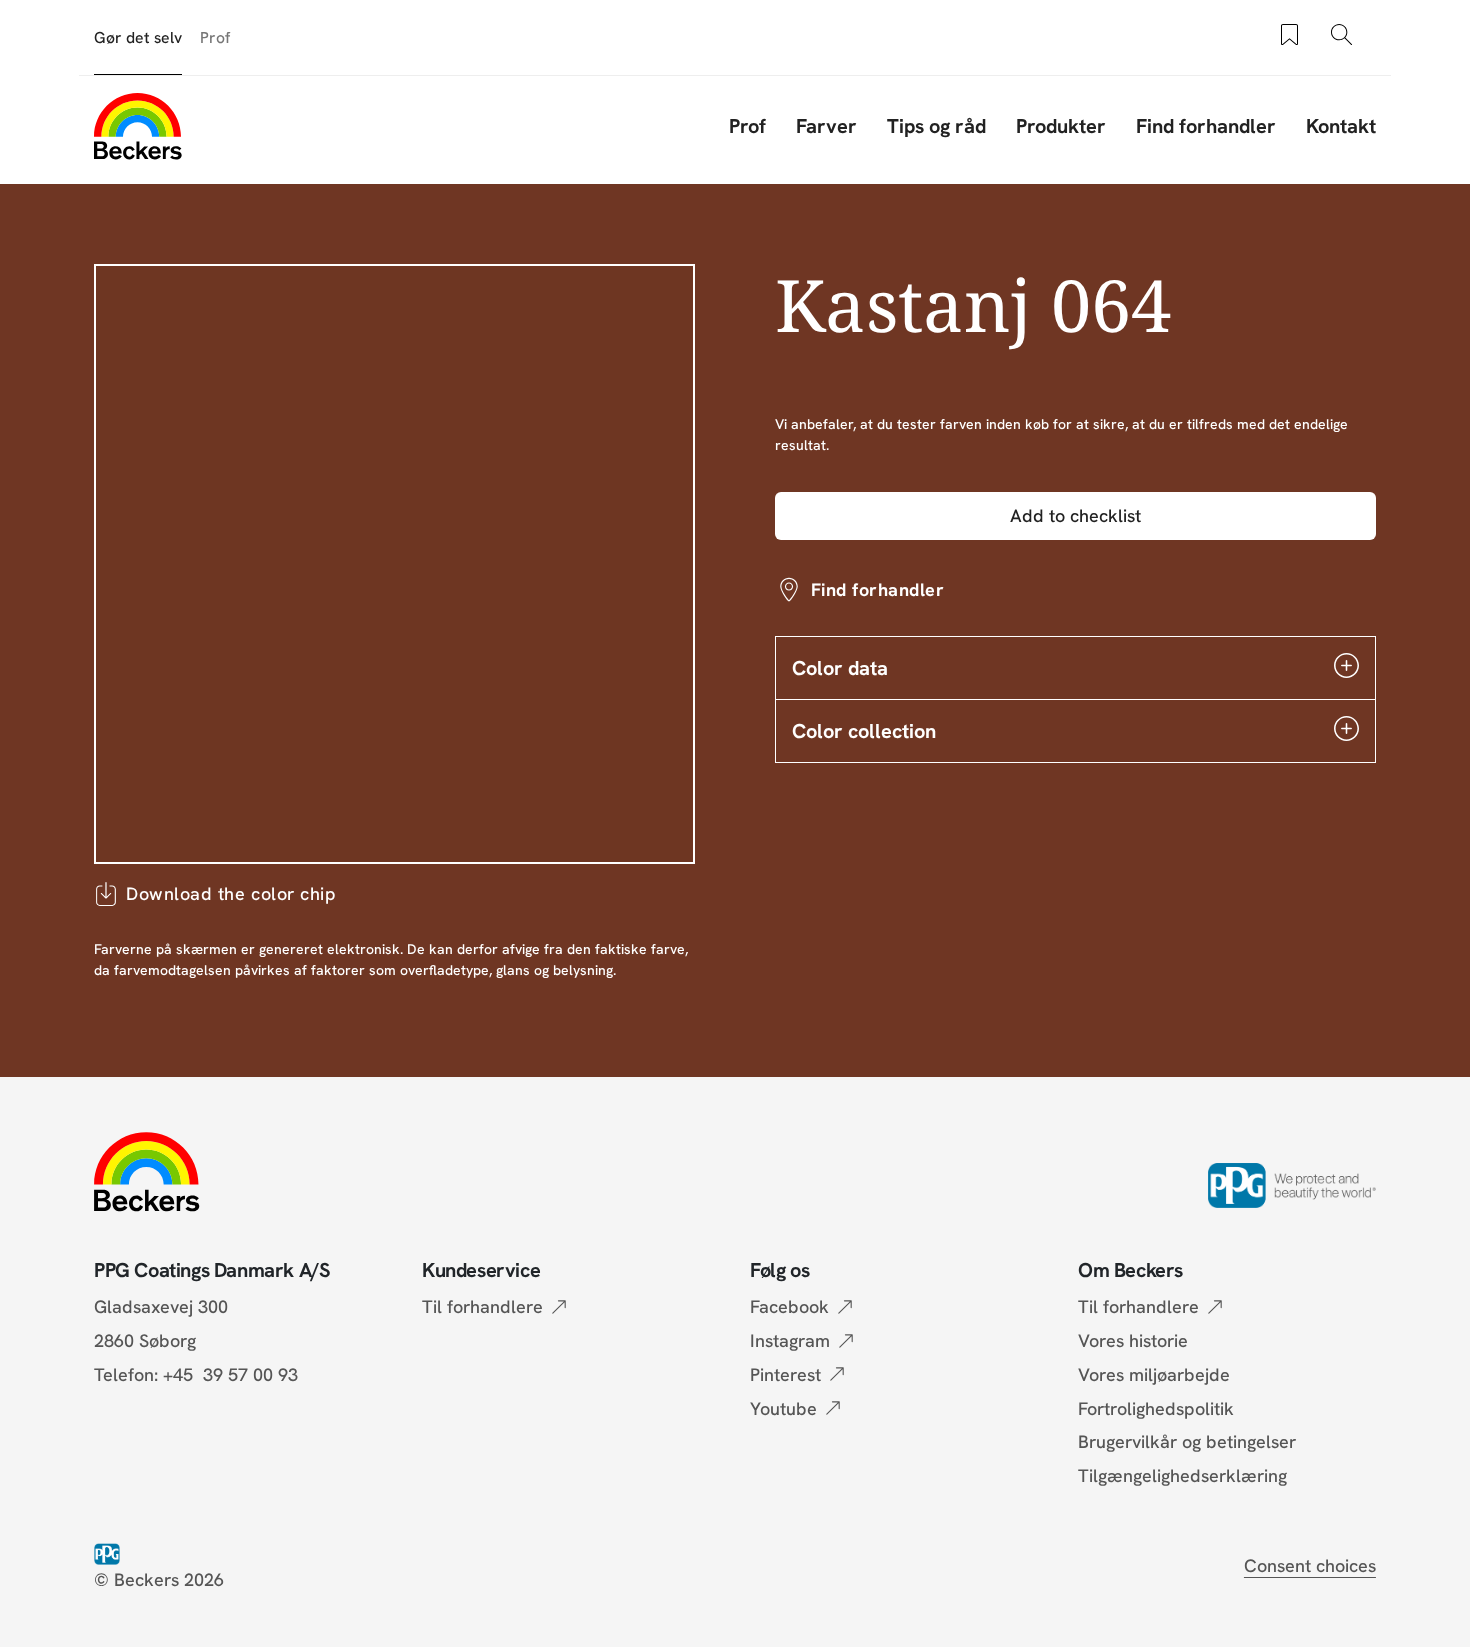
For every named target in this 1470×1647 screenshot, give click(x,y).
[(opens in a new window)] (111, 1552)
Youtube (783, 1408)
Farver (826, 126)
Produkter (1061, 126)
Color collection (864, 731)
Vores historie (1133, 1340)
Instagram (790, 1340)
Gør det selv (138, 37)
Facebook (789, 1306)
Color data (840, 668)
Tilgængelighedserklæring (1182, 1475)
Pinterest (785, 1374)
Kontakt (1341, 126)
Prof (215, 37)
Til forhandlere (482, 1306)
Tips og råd (936, 126)
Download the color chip (231, 893)
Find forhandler (1206, 126)
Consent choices (1310, 1565)
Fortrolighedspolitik (1156, 1408)
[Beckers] (138, 126)
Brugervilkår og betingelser (1187, 1441)
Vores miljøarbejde (1154, 1374)
